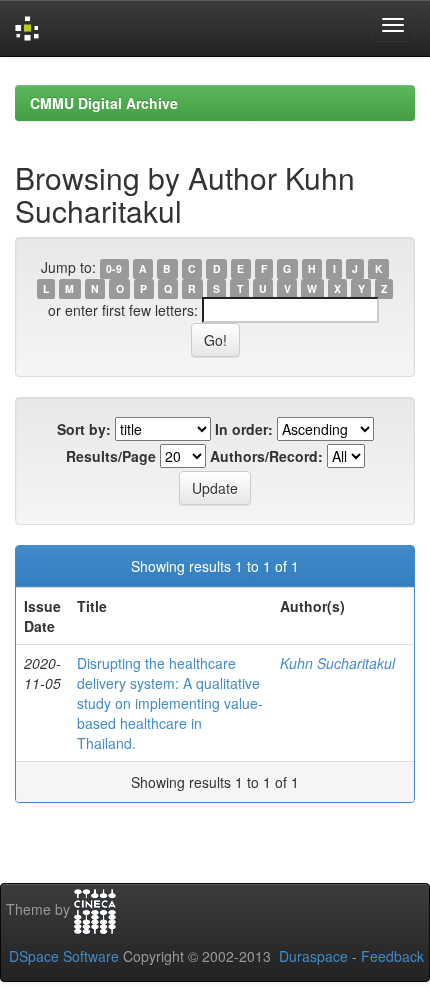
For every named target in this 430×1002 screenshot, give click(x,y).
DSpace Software (64, 956)
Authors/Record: (266, 456)
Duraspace (313, 956)
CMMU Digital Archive (104, 103)
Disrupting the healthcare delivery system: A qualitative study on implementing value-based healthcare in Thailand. (170, 703)
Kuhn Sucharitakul (337, 663)
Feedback (392, 956)
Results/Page (111, 456)
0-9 (114, 268)
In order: (244, 429)
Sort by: (84, 429)
